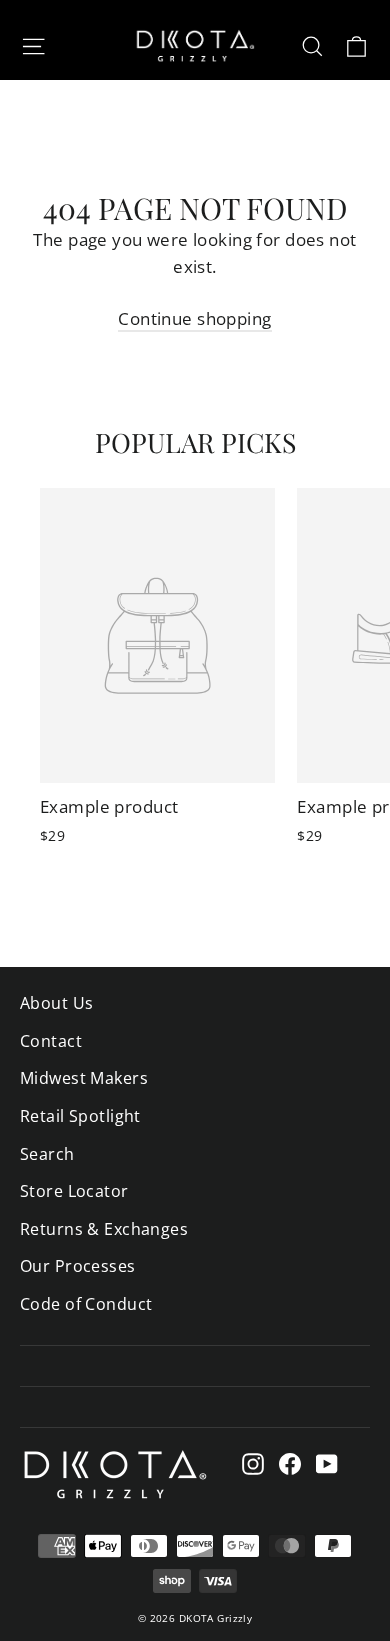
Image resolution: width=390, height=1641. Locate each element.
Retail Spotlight (80, 1116)
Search (47, 1154)
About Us (56, 1003)
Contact (51, 1041)
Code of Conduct (86, 1304)
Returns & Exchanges (104, 1229)
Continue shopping (194, 318)
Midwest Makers (84, 1078)
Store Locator (74, 1191)
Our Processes (78, 1266)
